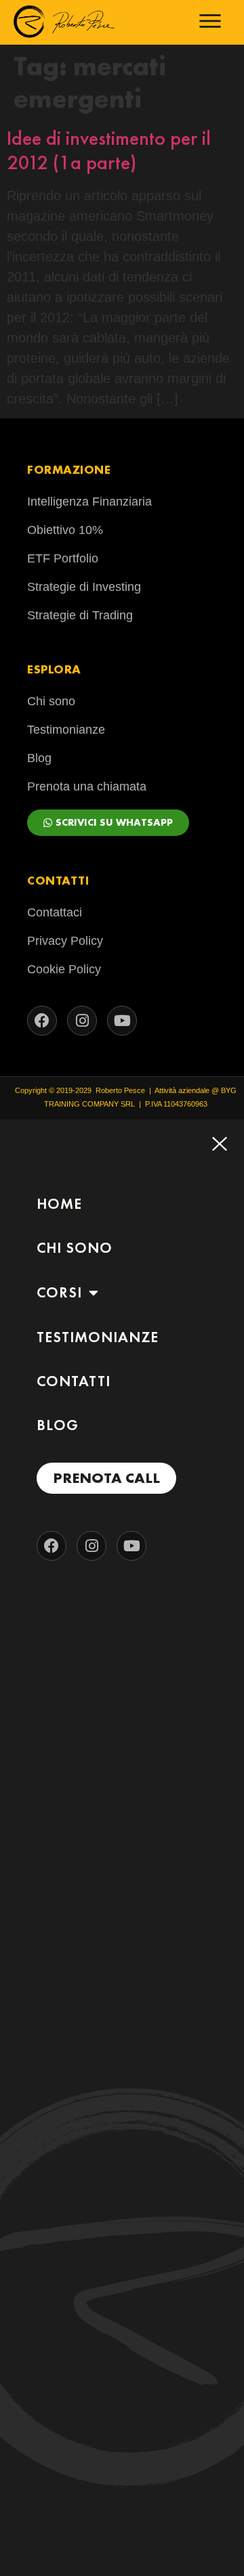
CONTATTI (74, 1381)
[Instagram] (82, 1021)
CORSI (59, 1292)
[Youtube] (122, 1021)
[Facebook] (42, 1021)
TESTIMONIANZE (98, 1337)
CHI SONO (75, 1248)
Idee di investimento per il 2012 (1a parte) (109, 150)
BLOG (58, 1425)
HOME (59, 1204)
